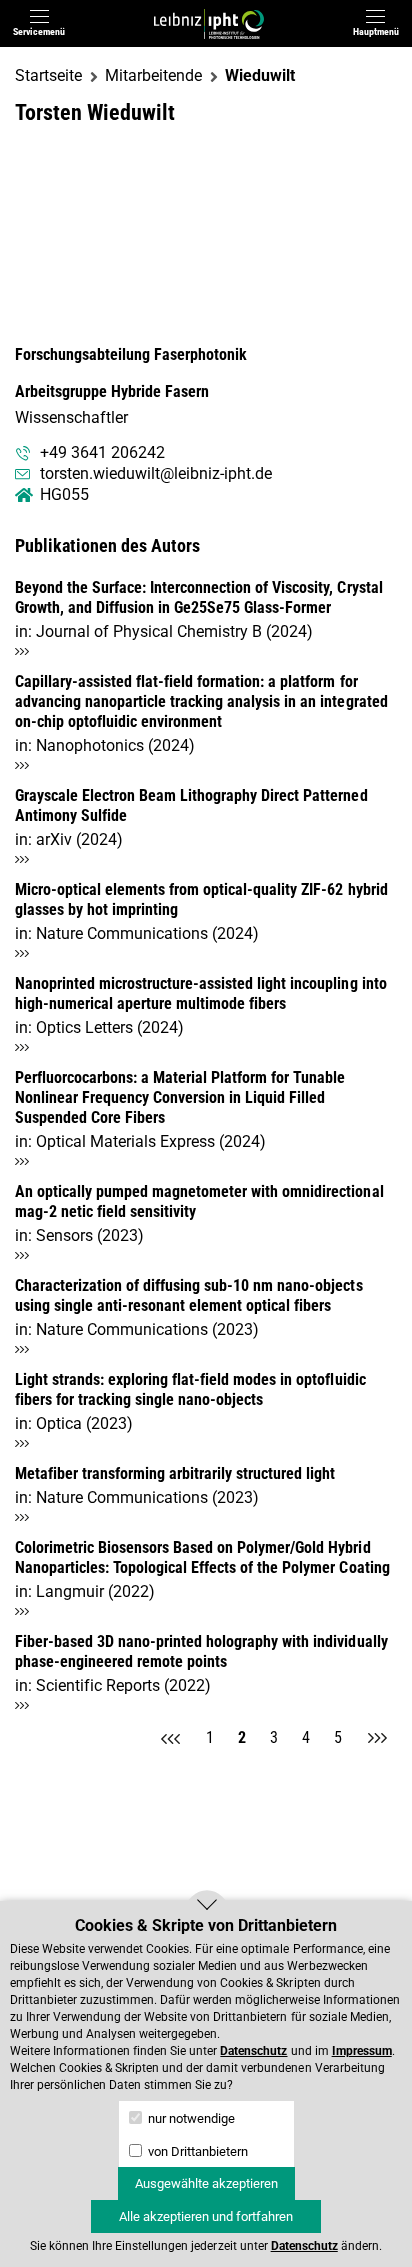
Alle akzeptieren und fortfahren (206, 2216)
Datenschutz (253, 2051)
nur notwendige (190, 2118)
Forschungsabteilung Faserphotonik (131, 354)
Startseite (48, 75)
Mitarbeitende (153, 75)
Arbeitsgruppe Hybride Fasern (112, 391)
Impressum (362, 2051)
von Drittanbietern (196, 2151)
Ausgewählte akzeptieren (206, 2183)
